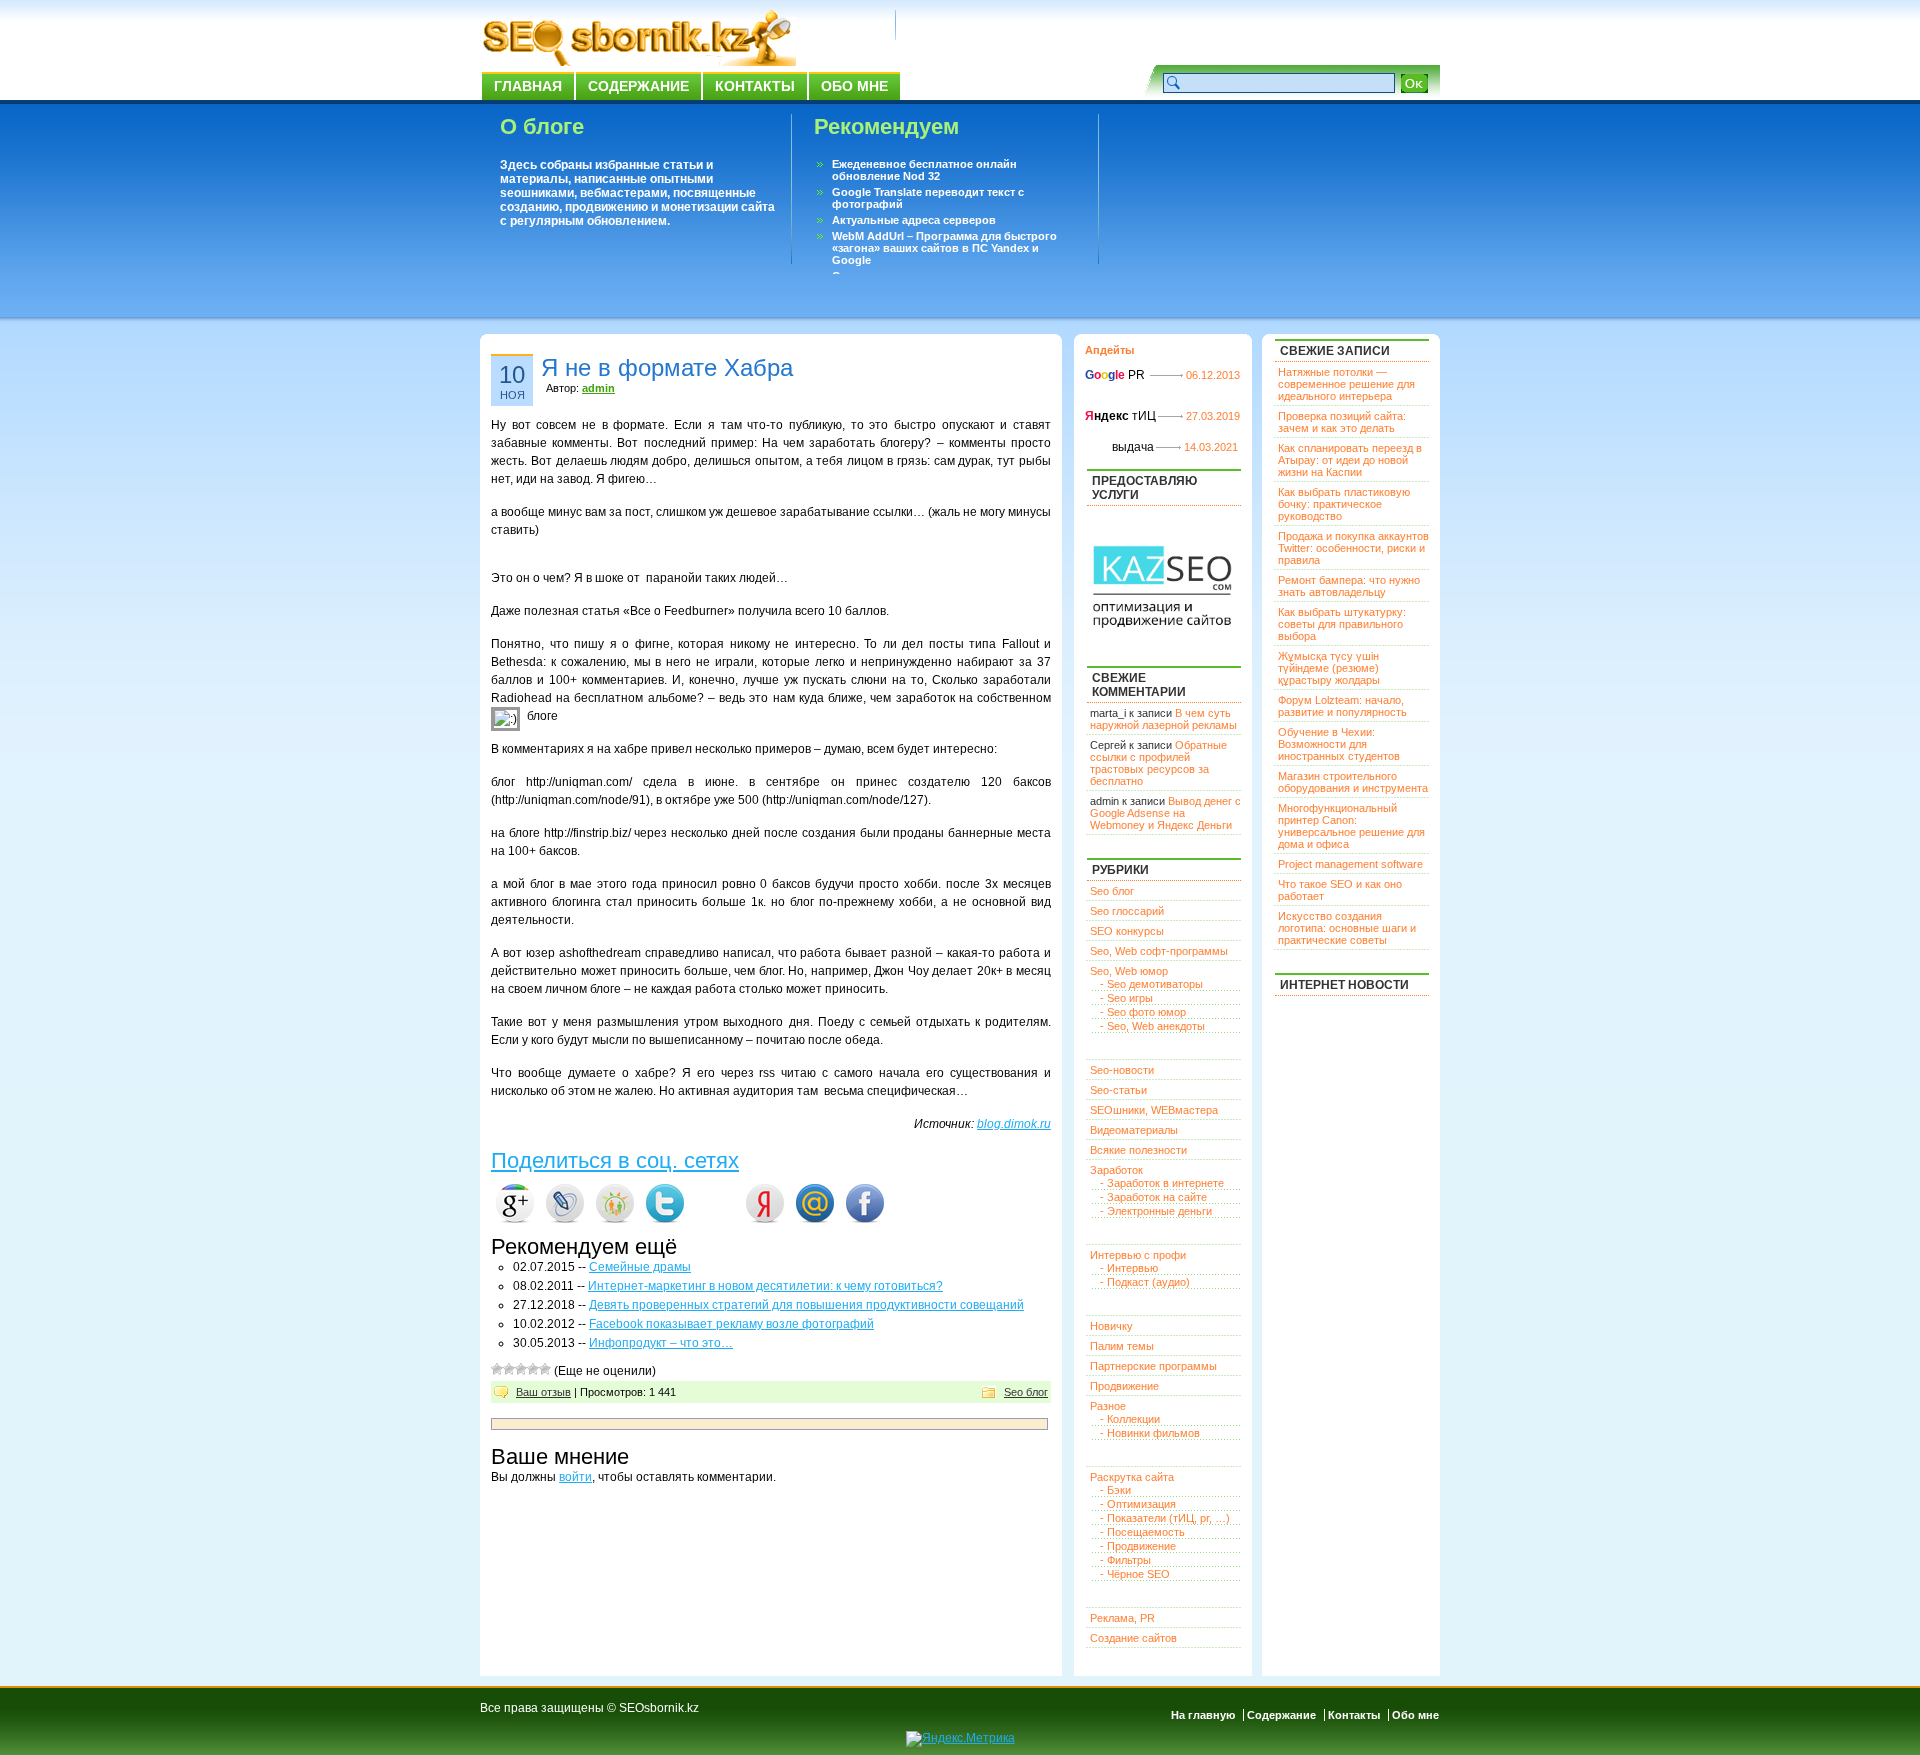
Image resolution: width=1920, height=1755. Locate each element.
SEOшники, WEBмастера (1154, 1110)
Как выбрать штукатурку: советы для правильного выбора (1342, 624)
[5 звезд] (545, 1369)
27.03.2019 (1213, 416)
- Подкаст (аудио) (1145, 1282)
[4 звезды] (533, 1369)
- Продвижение (1138, 1546)
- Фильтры (1125, 1560)
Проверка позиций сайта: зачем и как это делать (1342, 422)
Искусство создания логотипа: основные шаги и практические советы (1347, 928)
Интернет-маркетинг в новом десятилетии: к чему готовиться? (765, 1286)
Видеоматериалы (1134, 1130)
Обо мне (854, 86)
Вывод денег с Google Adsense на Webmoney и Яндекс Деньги (1165, 813)
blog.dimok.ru (1014, 1124)
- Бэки (1115, 1490)
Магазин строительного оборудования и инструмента (1353, 782)
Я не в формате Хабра (667, 367)
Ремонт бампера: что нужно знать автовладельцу (1349, 586)
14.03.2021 (1211, 447)
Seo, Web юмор (1129, 971)
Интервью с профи (1138, 1255)
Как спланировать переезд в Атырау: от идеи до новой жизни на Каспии (1350, 460)
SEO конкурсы (1127, 931)
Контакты (755, 86)
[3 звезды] (521, 1369)
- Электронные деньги (1156, 1211)
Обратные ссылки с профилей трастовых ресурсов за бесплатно (1158, 763)
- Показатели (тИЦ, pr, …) (1165, 1518)
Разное (1108, 1406)
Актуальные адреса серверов (914, 220)
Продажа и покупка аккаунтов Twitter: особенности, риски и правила (1353, 548)
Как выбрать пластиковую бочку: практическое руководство (1344, 504)
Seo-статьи (1118, 1090)
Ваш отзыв (543, 1392)
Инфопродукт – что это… (661, 1343)
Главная (528, 86)
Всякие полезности (1138, 1150)
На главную (1203, 1715)
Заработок (1116, 1170)
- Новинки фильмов (1150, 1433)
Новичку (1111, 1326)
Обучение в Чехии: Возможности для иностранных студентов (1339, 744)
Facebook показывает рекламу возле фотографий (731, 1324)
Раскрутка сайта (1132, 1477)
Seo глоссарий (1127, 911)
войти (575, 1477)
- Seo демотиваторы (1151, 984)
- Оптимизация (1138, 1504)
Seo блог (1026, 1392)
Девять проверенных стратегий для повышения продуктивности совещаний (806, 1305)
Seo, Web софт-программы (1159, 951)
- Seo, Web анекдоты (1152, 1026)
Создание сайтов (1133, 1638)
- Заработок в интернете (1162, 1183)
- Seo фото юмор (1143, 1012)
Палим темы (1122, 1346)
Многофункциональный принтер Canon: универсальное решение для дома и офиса (1351, 826)
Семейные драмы (640, 1267)
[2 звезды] (509, 1369)
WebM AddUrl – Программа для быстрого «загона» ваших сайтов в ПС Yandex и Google (944, 248)
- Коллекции (1130, 1419)
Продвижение (1124, 1386)
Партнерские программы (1153, 1366)
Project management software (1350, 864)
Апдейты (1109, 350)
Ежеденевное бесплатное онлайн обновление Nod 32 (924, 170)
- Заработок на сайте (1153, 1197)
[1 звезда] (497, 1369)
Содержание (638, 86)
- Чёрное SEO (1135, 1574)
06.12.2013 (1213, 375)
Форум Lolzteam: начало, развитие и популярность (1342, 706)
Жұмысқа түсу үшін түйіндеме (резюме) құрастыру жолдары (1329, 668)
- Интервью (1129, 1268)
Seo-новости (1122, 1070)
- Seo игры (1126, 998)
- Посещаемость (1142, 1532)
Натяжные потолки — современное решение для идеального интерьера (1346, 384)
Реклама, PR (1122, 1618)
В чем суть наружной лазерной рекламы (1163, 719)
